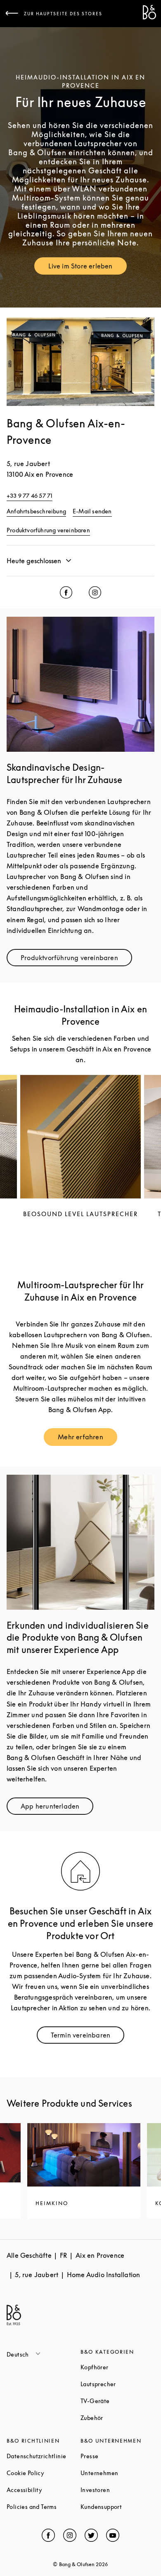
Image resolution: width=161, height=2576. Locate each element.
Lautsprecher (117, 2384)
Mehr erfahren (88, 1439)
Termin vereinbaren (88, 2037)
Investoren (117, 2490)
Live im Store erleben (87, 268)
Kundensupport (117, 2507)
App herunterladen (57, 1808)
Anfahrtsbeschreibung (36, 511)
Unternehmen (117, 2473)
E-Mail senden (92, 511)
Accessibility (44, 2490)
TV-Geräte (117, 2401)
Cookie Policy (44, 2473)
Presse (117, 2456)
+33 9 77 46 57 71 (30, 495)
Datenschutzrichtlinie (44, 2456)
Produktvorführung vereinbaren (48, 530)
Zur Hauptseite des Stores (63, 14)
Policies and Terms (44, 2507)
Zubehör (117, 2418)
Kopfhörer (117, 2367)
